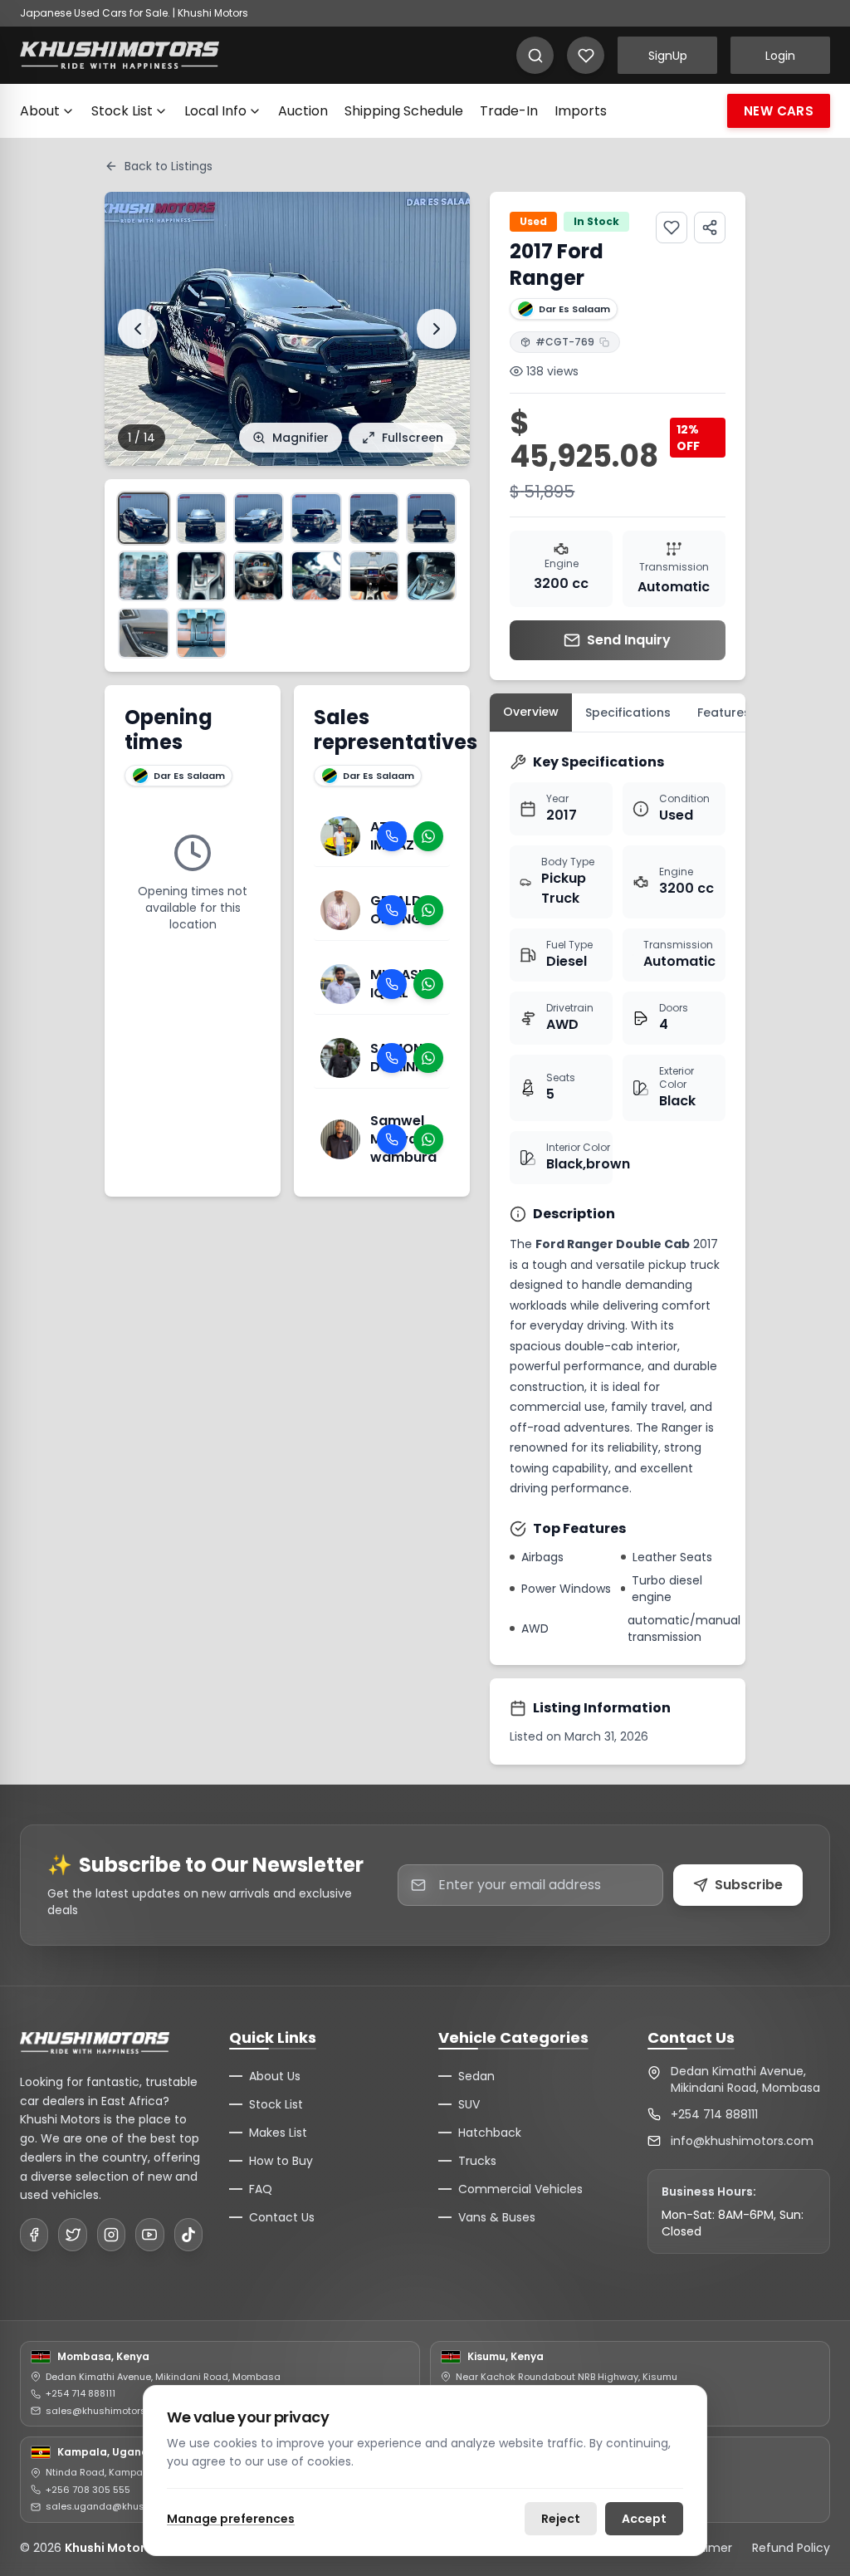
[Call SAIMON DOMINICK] (392, 1058)
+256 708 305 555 (88, 2490)
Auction (303, 111)
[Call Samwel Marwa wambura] (392, 1139)
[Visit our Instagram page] (111, 2235)
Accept (644, 2519)
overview (531, 712)
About (40, 111)
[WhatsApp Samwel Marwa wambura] (428, 1139)
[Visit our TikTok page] (188, 2235)
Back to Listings (169, 166)
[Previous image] (138, 329)
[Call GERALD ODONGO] (392, 910)
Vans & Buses (497, 2217)
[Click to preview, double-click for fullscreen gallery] (143, 518)
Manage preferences (231, 2519)
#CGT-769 (565, 342)
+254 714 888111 (714, 2114)
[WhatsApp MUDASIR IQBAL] (428, 984)
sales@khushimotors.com (107, 2411)
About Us (275, 2076)
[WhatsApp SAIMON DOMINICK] (428, 1058)
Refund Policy (791, 2548)
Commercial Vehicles (520, 2189)
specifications (628, 713)
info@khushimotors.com (742, 2141)
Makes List (278, 2133)
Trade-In (509, 111)
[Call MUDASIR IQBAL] (392, 984)
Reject (561, 2519)
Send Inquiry (629, 640)
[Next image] (437, 329)
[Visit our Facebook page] (34, 2235)
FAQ (261, 2189)
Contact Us (282, 2217)
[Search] (535, 55)
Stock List (122, 111)
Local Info (215, 111)
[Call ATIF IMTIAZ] (392, 836)
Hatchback (490, 2133)
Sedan (476, 2076)
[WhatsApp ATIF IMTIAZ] (428, 836)
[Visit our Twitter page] (72, 2235)
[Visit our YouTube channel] (149, 2235)
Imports (581, 111)
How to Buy (281, 2161)
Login (780, 56)
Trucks (477, 2161)
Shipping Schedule (404, 111)
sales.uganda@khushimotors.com (127, 2506)
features (724, 713)
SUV (469, 2104)
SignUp (668, 56)
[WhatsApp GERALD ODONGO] (428, 910)
